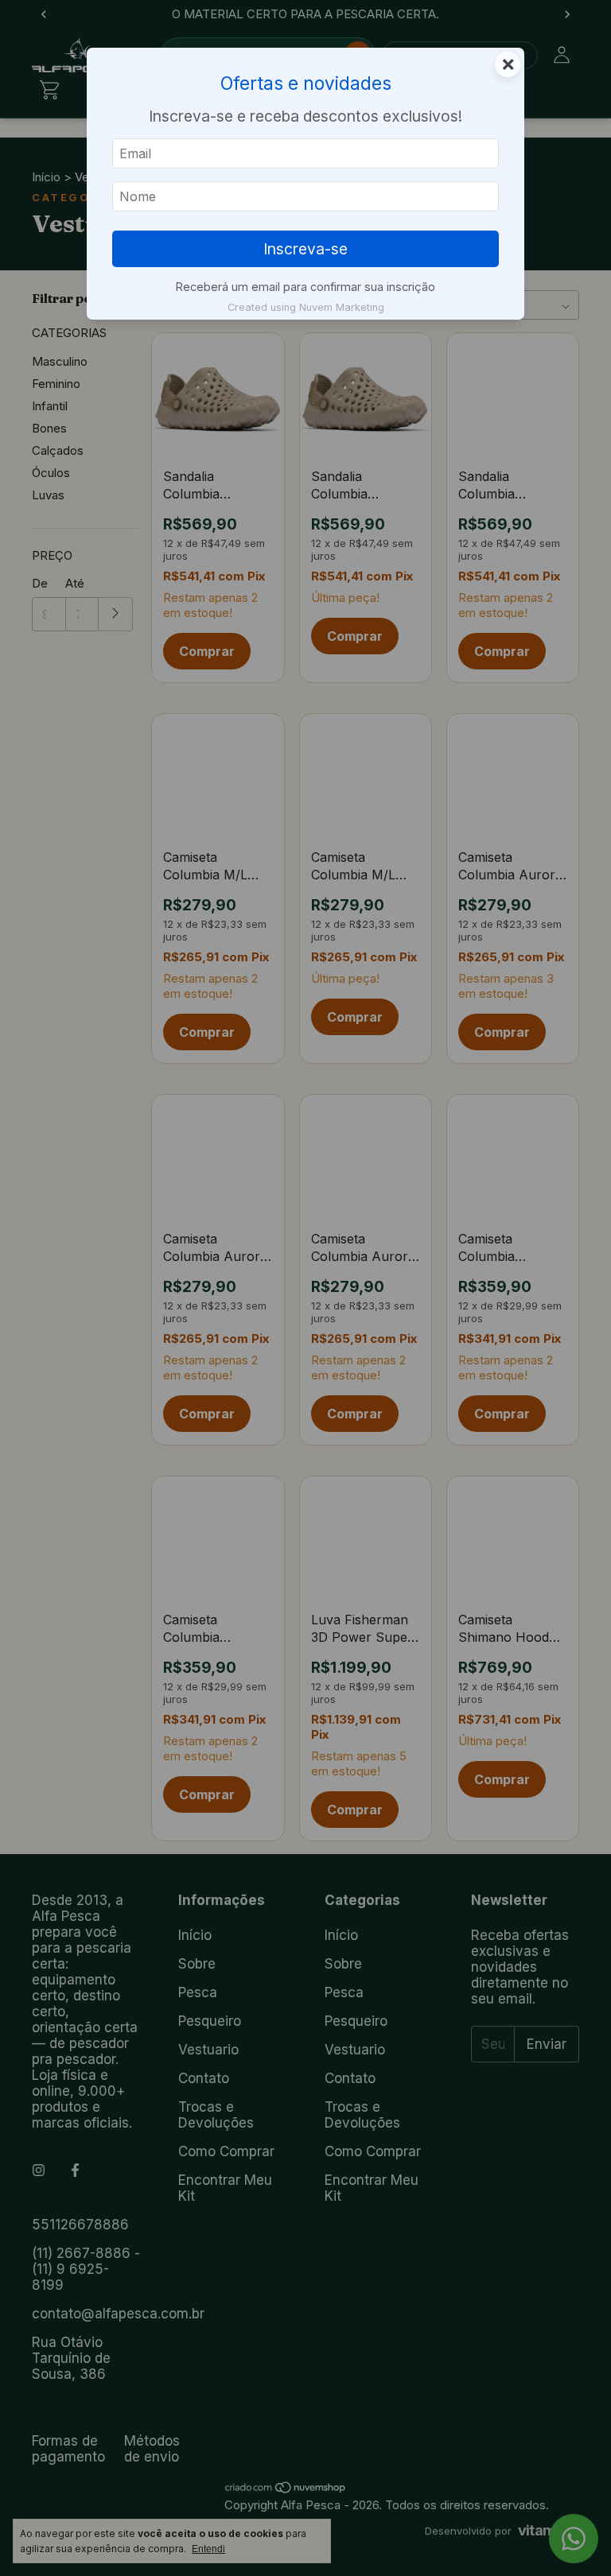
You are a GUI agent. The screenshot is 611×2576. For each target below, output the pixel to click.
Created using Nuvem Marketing (306, 307)
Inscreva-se (305, 249)
